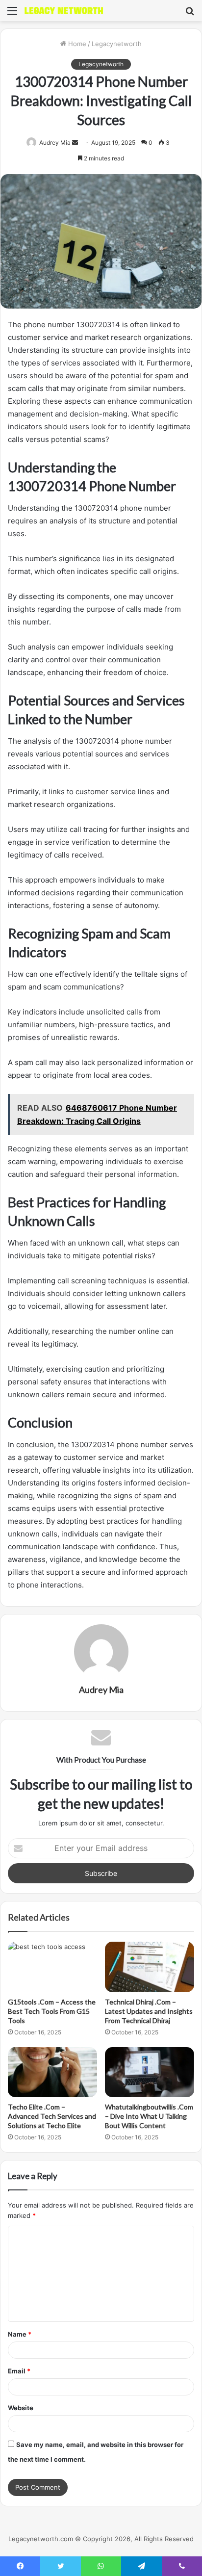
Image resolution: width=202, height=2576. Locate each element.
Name (20, 2334)
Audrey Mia (55, 143)
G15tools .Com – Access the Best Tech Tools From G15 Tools (52, 2011)
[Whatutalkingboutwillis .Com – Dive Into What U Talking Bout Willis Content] (150, 2072)
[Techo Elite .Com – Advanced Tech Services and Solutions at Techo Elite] (52, 2072)
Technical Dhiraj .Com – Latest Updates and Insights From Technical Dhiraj (149, 2011)
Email (19, 2371)
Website (21, 2408)
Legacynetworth (117, 44)
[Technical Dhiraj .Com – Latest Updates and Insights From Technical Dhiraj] (150, 1967)
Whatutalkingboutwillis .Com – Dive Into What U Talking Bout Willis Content (149, 2116)
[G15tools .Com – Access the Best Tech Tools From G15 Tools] (52, 1967)
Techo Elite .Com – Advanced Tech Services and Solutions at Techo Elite (52, 2116)
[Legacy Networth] (64, 11)
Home (76, 44)
